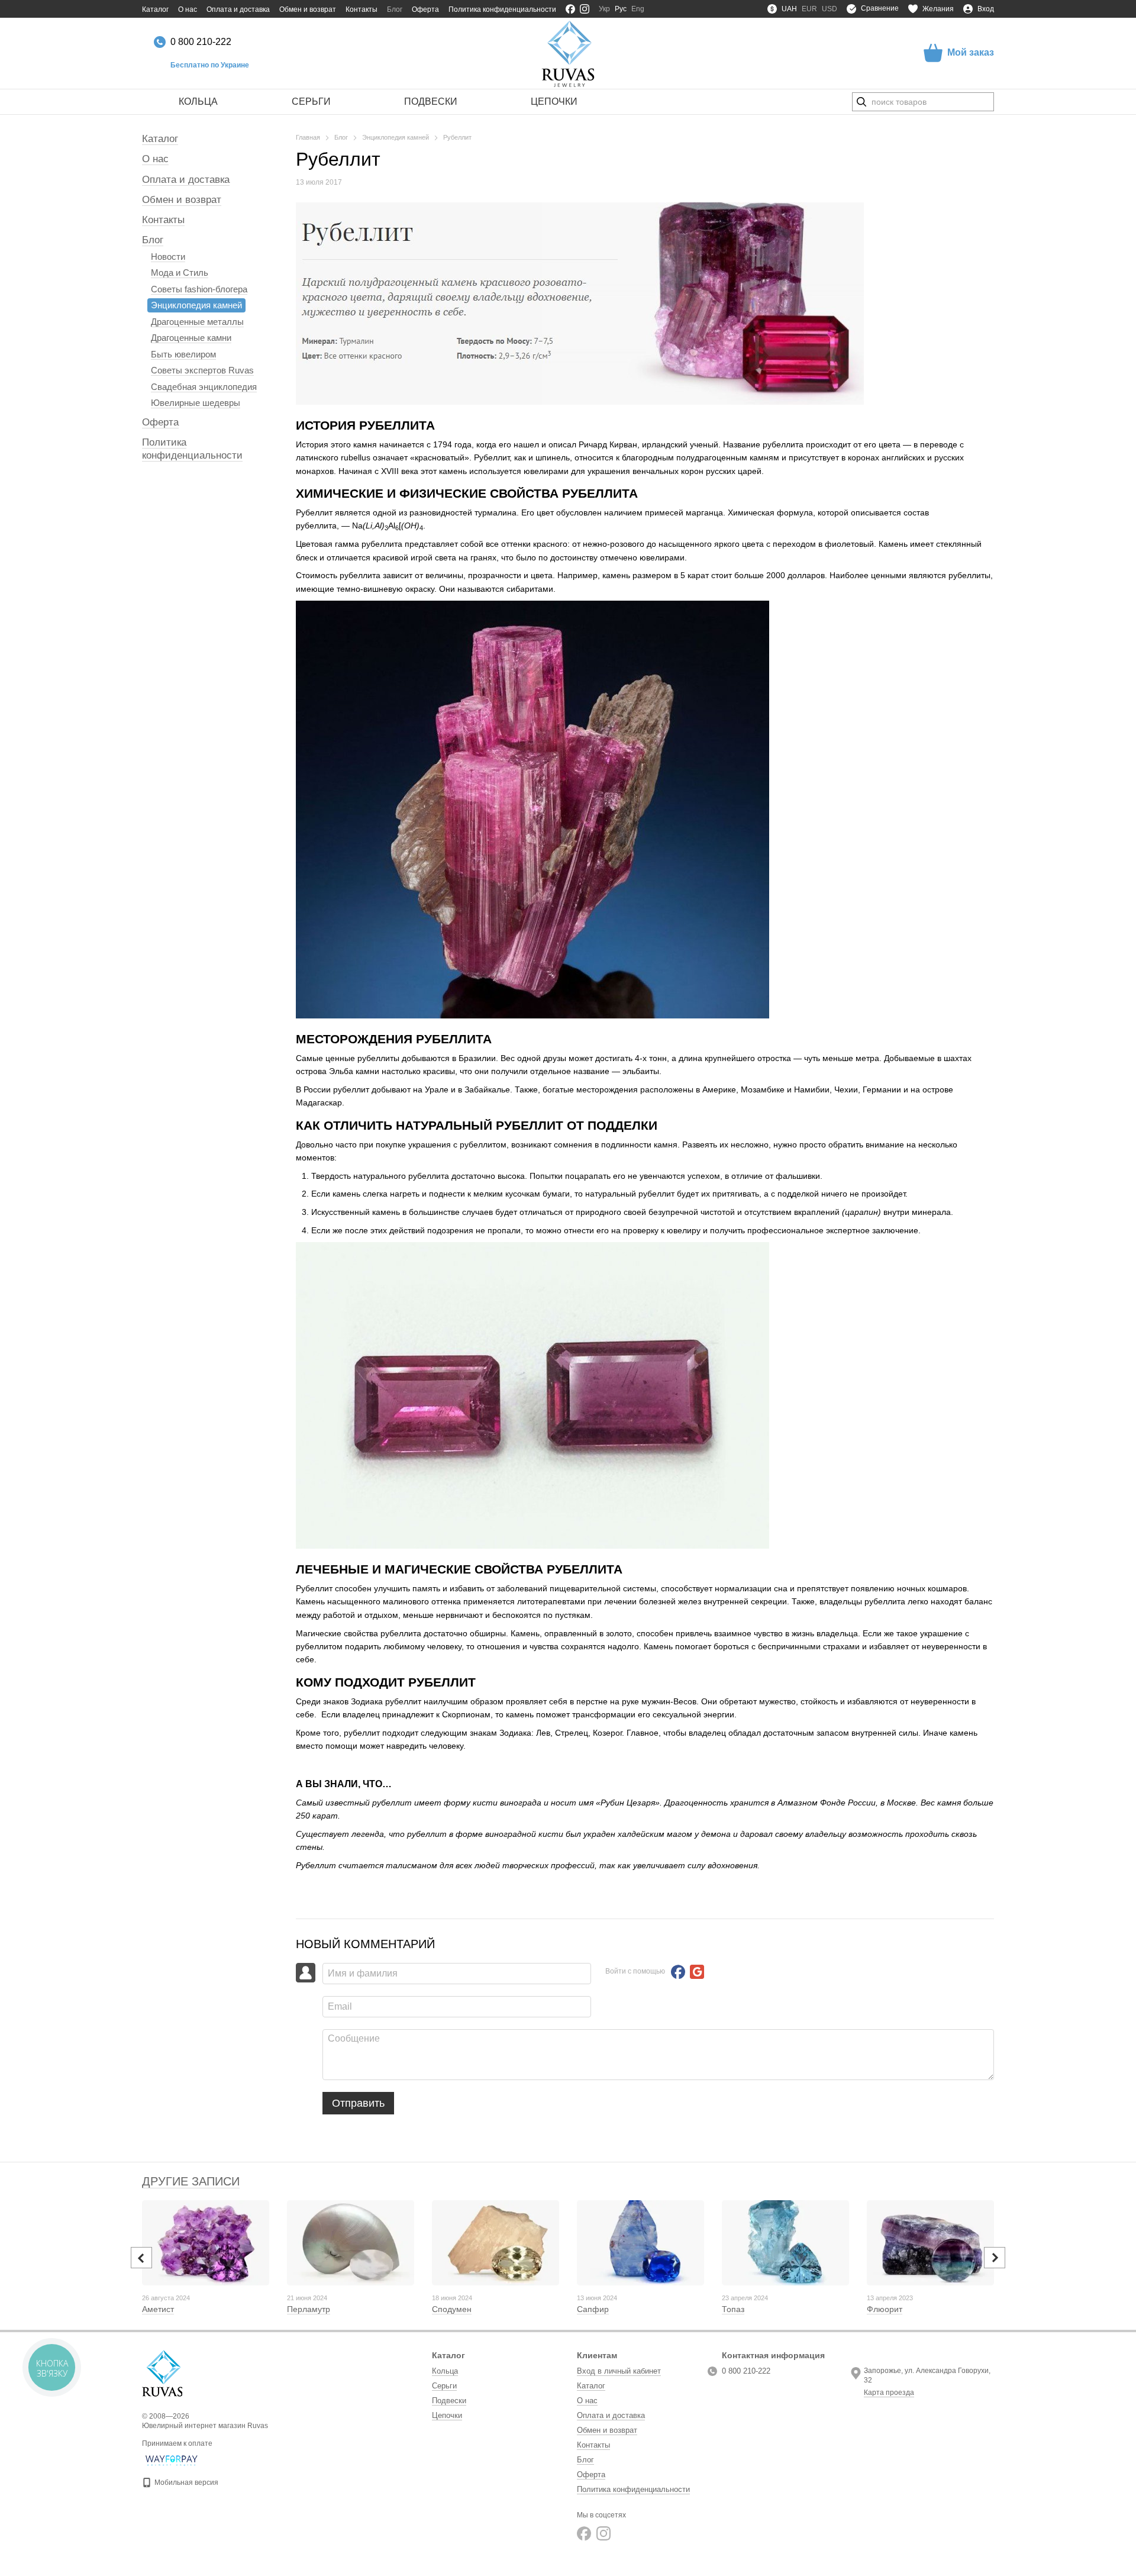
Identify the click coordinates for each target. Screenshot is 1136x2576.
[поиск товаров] (861, 102)
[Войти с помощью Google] (697, 1972)
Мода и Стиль (180, 273)
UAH (789, 9)
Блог (395, 9)
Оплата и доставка (238, 9)
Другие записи (191, 2181)
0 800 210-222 (201, 42)
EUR (809, 9)
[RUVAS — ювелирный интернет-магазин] (162, 2373)
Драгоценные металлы (197, 322)
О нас (188, 9)
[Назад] (141, 2258)
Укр (604, 9)
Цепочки (554, 101)
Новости (168, 257)
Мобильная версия (185, 2482)
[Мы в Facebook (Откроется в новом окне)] (570, 9)
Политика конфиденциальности (502, 9)
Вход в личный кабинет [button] (619, 2371)
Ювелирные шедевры (196, 403)
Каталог (155, 9)
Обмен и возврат (308, 9)
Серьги (311, 101)
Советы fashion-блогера (199, 289)
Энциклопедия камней (196, 305)
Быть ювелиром (183, 354)
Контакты (362, 9)
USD (830, 9)
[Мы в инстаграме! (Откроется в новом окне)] (585, 9)
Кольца (198, 101)
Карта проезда (889, 2393)
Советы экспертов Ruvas (202, 370)
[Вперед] (995, 2258)
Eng (638, 9)
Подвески (431, 101)
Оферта (425, 9)
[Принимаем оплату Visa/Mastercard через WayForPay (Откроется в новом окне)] (172, 2460)
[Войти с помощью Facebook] (678, 1972)
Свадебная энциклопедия (204, 387)
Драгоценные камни (191, 338)
